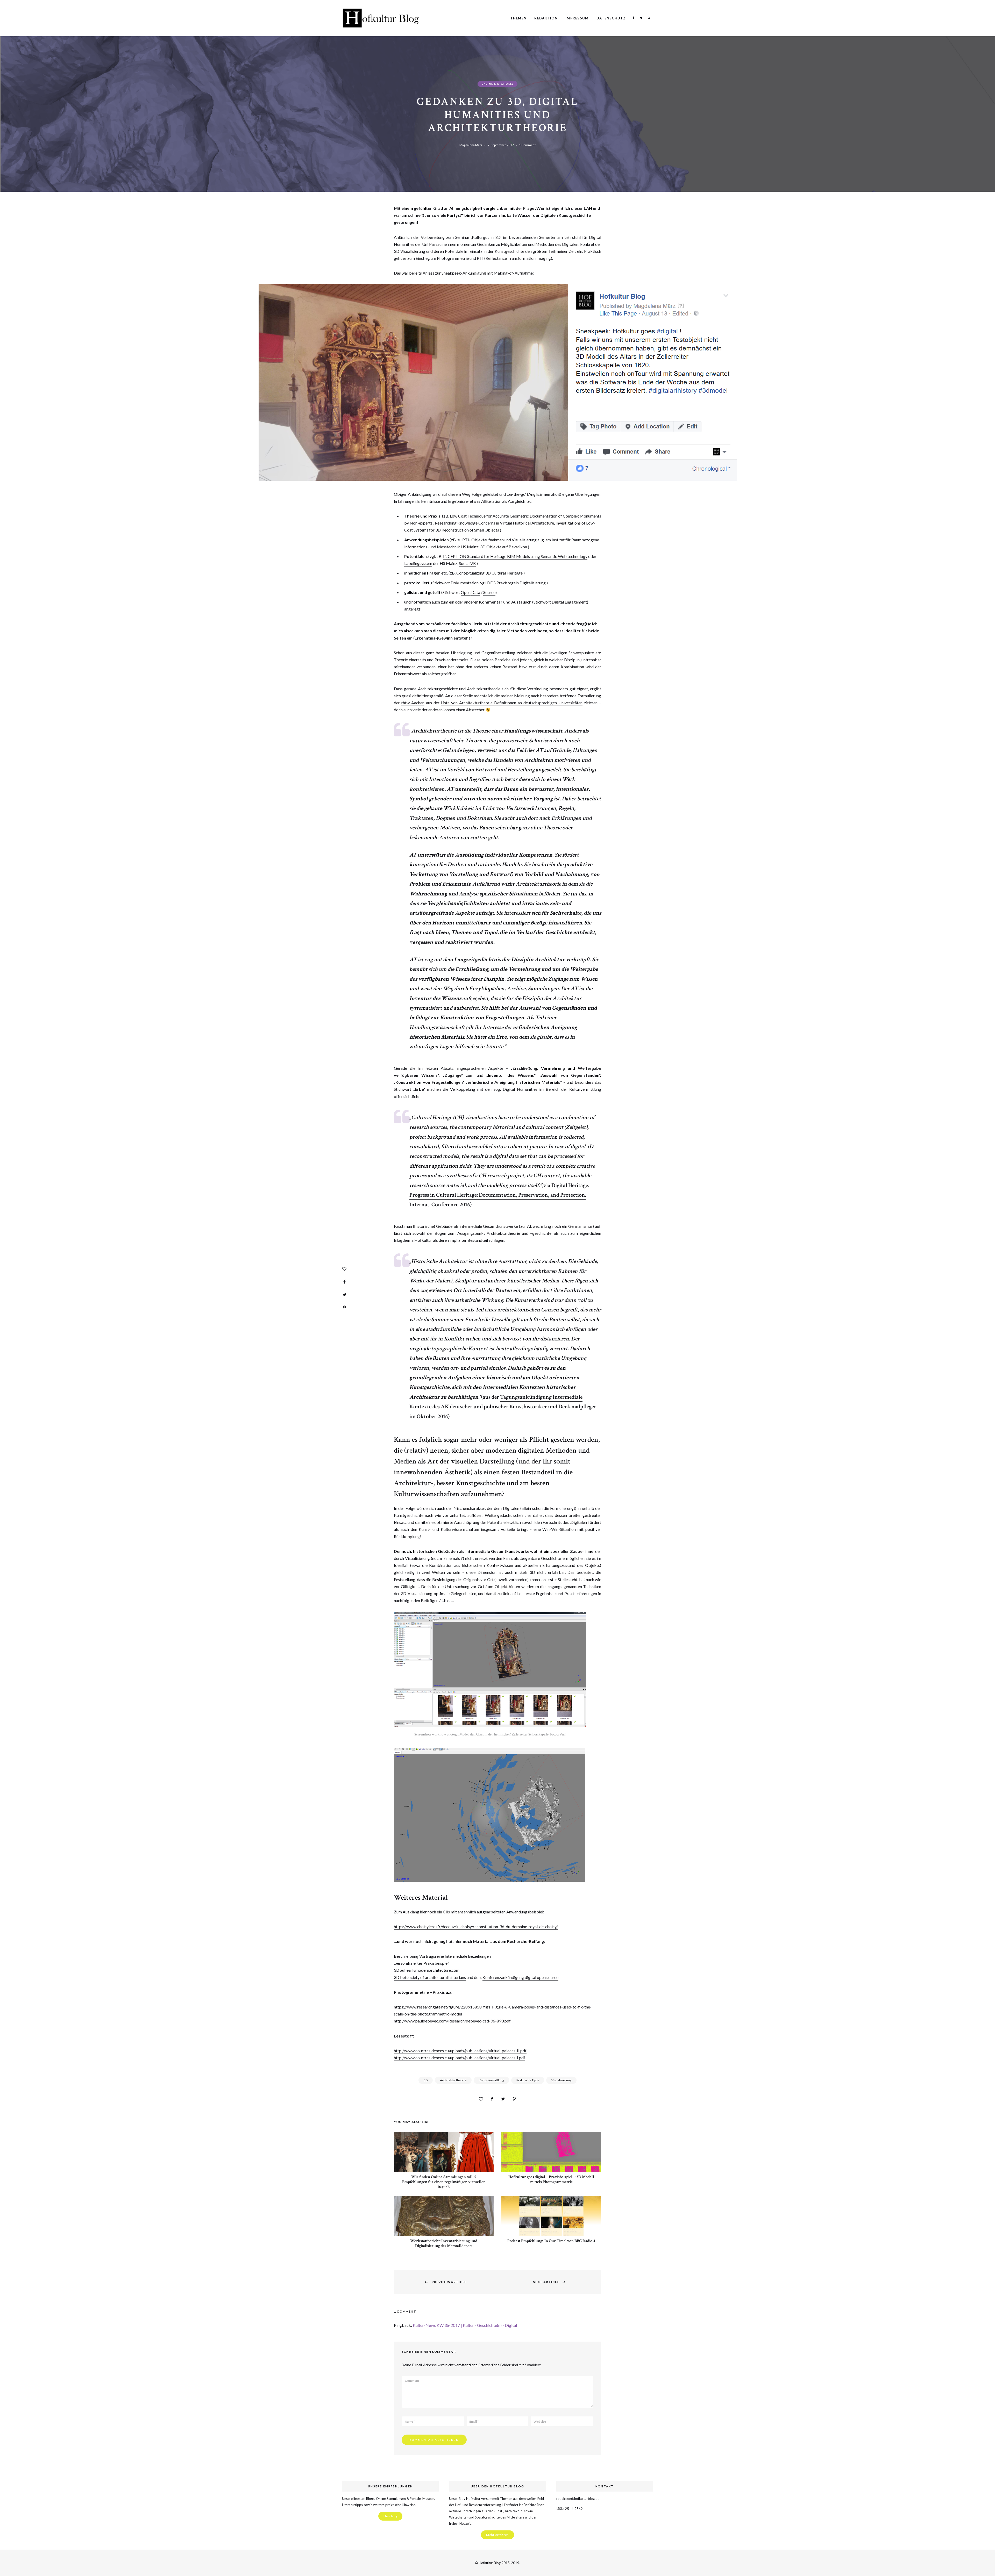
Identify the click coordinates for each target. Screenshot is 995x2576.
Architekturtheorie (453, 2080)
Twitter (641, 18)
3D (426, 2080)
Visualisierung (524, 540)
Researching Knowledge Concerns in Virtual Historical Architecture (494, 523)
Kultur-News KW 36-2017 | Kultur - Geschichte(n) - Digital (465, 2325)
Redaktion (546, 18)
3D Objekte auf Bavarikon (504, 547)
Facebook (634, 18)
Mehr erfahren (497, 2535)
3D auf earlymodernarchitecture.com (427, 1970)
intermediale (471, 1226)
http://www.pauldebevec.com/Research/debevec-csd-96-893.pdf (452, 2021)
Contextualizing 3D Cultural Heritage (489, 573)
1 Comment (527, 145)
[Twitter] (344, 1295)
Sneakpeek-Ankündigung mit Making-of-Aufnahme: (488, 273)
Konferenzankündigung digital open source (520, 1977)
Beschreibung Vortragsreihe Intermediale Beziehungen (442, 1956)
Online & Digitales (497, 84)
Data (476, 592)
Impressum (577, 18)
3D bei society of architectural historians (430, 1977)
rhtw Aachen (413, 703)
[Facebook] (344, 1282)
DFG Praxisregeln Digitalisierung (516, 583)
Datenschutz (611, 18)
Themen (518, 18)
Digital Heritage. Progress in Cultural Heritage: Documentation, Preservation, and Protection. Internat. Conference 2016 (499, 1195)
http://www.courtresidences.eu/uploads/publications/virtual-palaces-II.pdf (460, 2051)
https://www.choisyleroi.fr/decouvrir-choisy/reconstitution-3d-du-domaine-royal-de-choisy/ (476, 1926)
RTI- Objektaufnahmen (483, 540)
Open (466, 592)
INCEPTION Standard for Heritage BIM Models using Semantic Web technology (515, 556)
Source (489, 592)
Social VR (467, 563)
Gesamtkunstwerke (500, 1226)
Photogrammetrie (453, 258)
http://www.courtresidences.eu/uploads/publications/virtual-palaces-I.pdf (460, 2058)
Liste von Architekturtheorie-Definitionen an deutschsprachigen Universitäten (512, 703)
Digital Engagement (569, 602)
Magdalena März (471, 145)
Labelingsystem (418, 563)
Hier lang (390, 2516)
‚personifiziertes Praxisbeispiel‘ (422, 1963)
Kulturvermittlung (491, 2080)
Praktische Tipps (528, 2080)
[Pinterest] (344, 1308)
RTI (480, 258)
